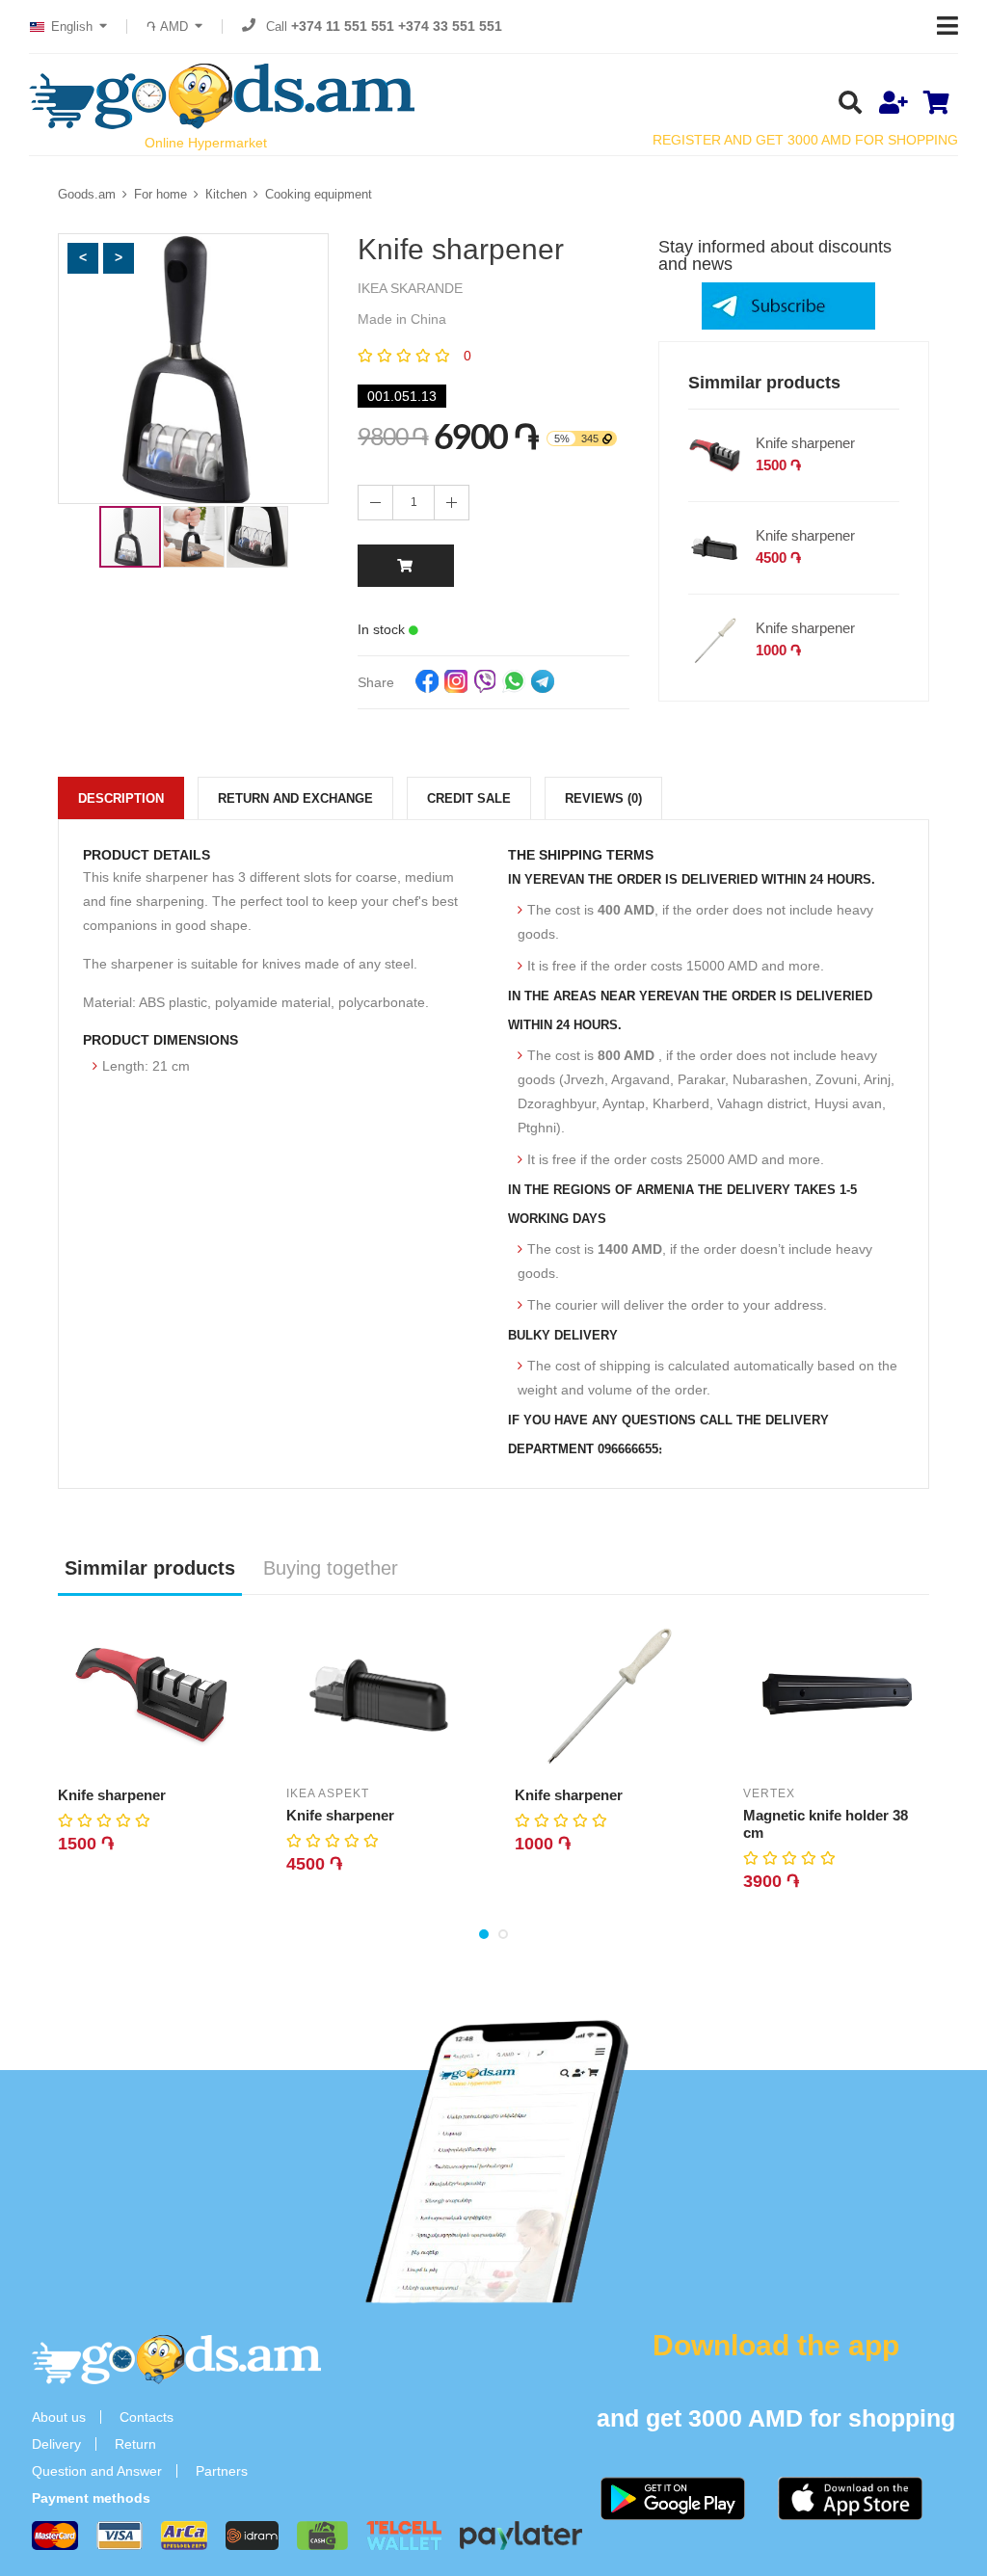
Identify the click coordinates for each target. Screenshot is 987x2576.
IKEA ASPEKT (328, 1793)
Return (135, 2444)
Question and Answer (97, 2471)
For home (160, 194)
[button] (83, 258)
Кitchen (226, 194)
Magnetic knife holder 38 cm (826, 1824)
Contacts (147, 2417)
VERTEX (769, 1793)
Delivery (56, 2444)
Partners (222, 2471)
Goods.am (87, 194)
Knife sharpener (805, 443)
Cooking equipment (319, 194)
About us (59, 2417)
